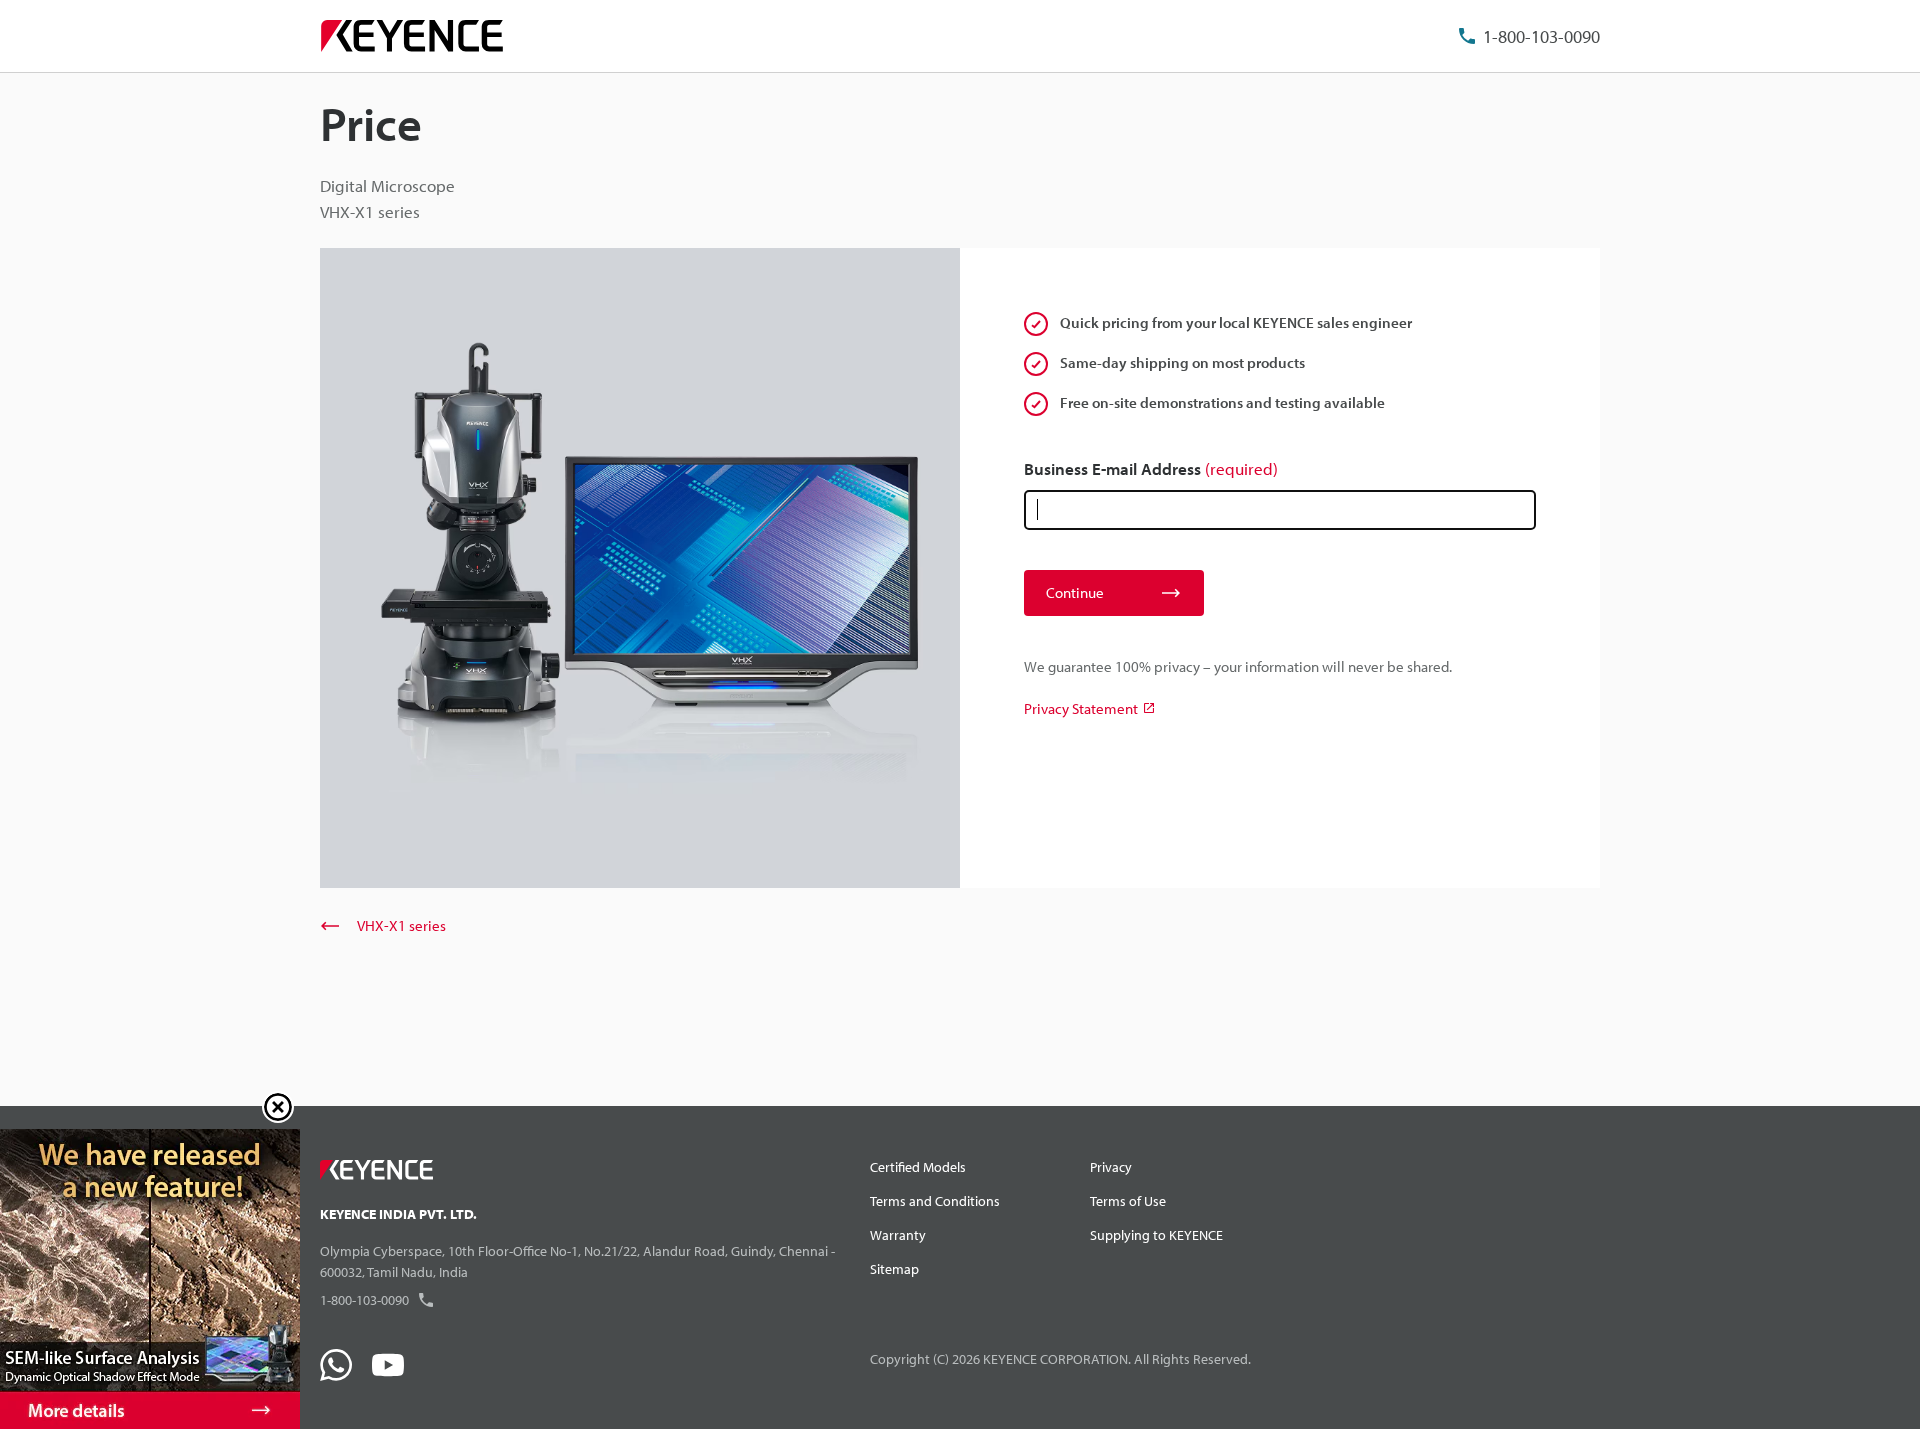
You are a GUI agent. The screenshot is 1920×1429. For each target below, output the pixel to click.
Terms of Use (1128, 1201)
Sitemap (894, 1269)
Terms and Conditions (935, 1201)
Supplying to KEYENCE (1156, 1235)
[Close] (278, 1107)
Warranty (898, 1235)
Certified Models (918, 1167)
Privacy (1111, 1167)
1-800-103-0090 (1541, 36)
